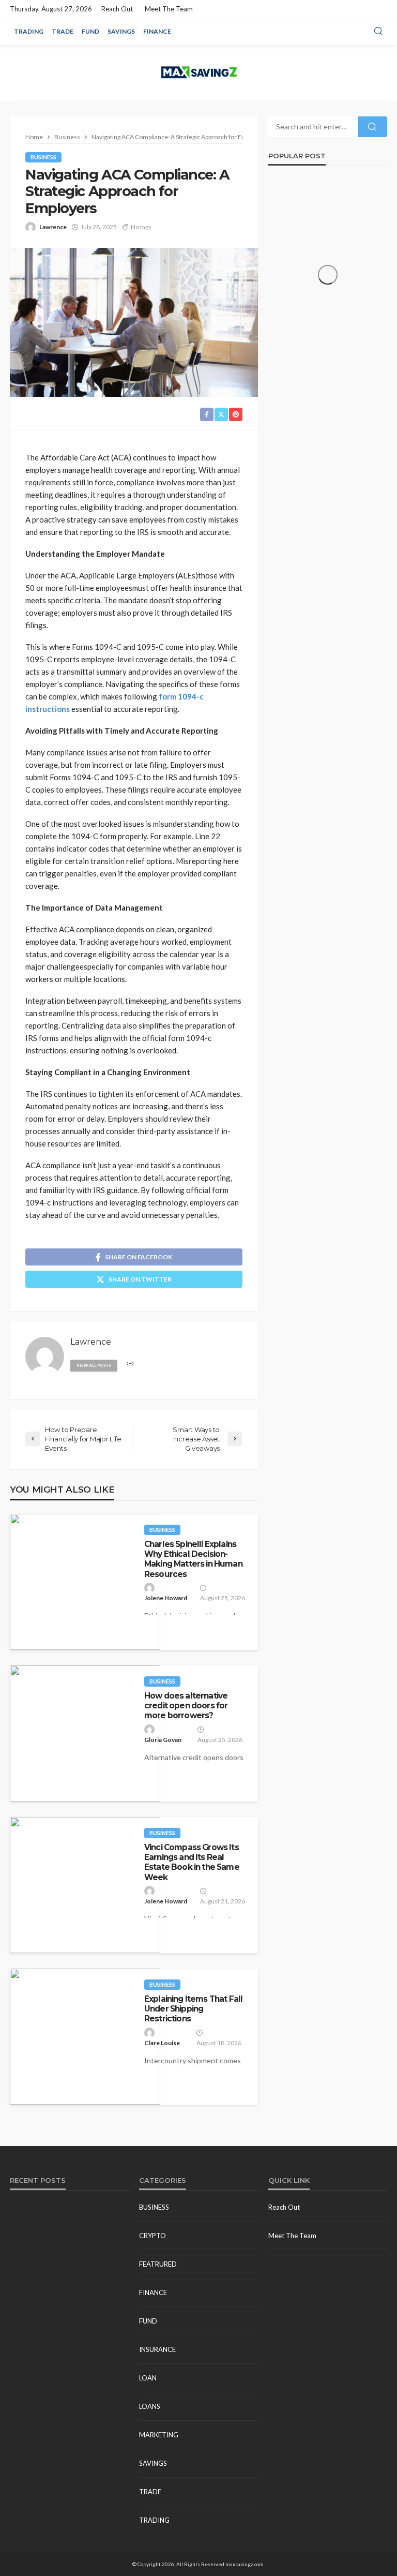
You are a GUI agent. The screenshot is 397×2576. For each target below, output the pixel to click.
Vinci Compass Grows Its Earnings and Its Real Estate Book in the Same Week (192, 1862)
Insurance (157, 2349)
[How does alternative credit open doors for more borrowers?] (85, 1733)
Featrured (158, 2264)
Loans (150, 2406)
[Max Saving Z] (198, 73)
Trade (63, 31)
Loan (148, 2378)
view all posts (94, 1365)
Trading (29, 31)
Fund (90, 31)
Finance (157, 31)
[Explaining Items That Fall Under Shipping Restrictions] (85, 2037)
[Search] (378, 32)
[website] (130, 1364)
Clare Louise (162, 2043)
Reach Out (117, 9)
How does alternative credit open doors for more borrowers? (186, 1706)
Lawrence (53, 227)
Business (43, 157)
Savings (121, 31)
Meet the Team (169, 9)
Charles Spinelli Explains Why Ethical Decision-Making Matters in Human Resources (193, 1559)
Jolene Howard (166, 1598)
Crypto (152, 2236)
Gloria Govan (163, 1740)
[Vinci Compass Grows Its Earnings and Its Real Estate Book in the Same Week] (85, 1885)
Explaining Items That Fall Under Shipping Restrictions (193, 2009)
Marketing (159, 2435)
